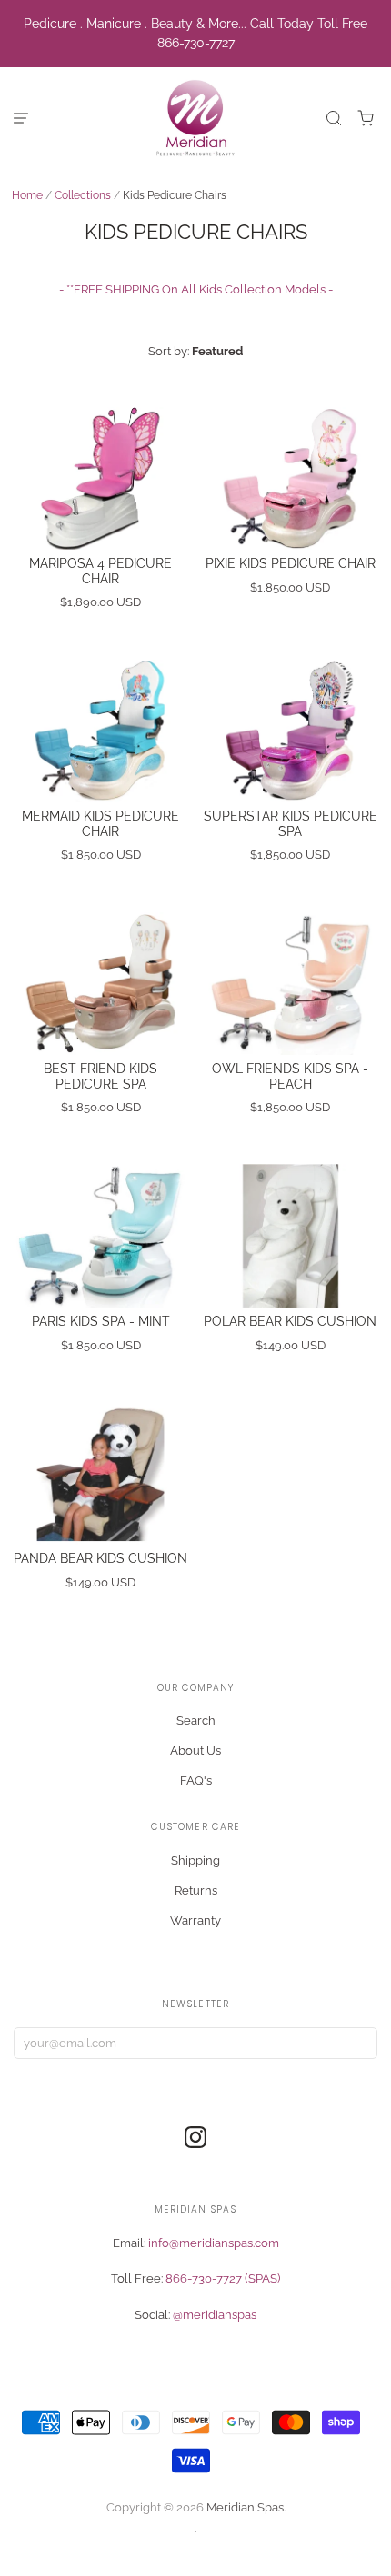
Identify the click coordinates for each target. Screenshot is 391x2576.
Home (27, 195)
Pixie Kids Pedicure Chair (291, 563)
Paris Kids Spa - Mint (101, 1321)
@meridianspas (215, 2315)
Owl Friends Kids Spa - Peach (290, 1076)
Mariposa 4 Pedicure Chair (100, 571)
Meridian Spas (245, 2507)
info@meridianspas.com (214, 2243)
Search (196, 1721)
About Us (195, 1750)
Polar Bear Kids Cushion (290, 1321)
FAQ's (196, 1780)
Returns (196, 1890)
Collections (83, 195)
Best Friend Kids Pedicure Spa (100, 1076)
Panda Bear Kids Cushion (100, 1558)
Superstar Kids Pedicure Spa (291, 824)
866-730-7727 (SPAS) (223, 2278)
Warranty (195, 1920)
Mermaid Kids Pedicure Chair (100, 824)
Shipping (195, 1860)
